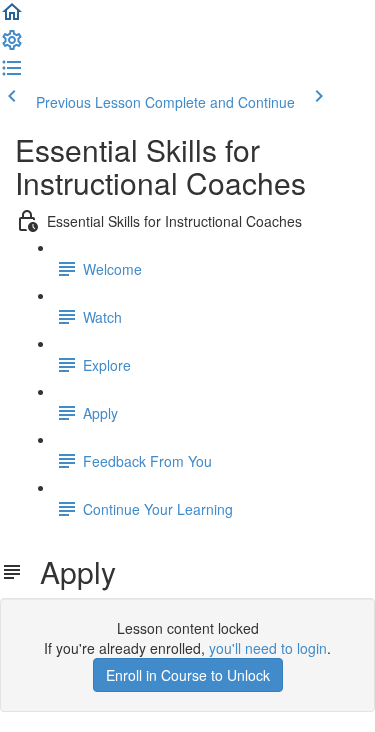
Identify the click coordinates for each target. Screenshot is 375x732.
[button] (12, 18)
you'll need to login (268, 648)
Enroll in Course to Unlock (188, 675)
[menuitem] (12, 46)
